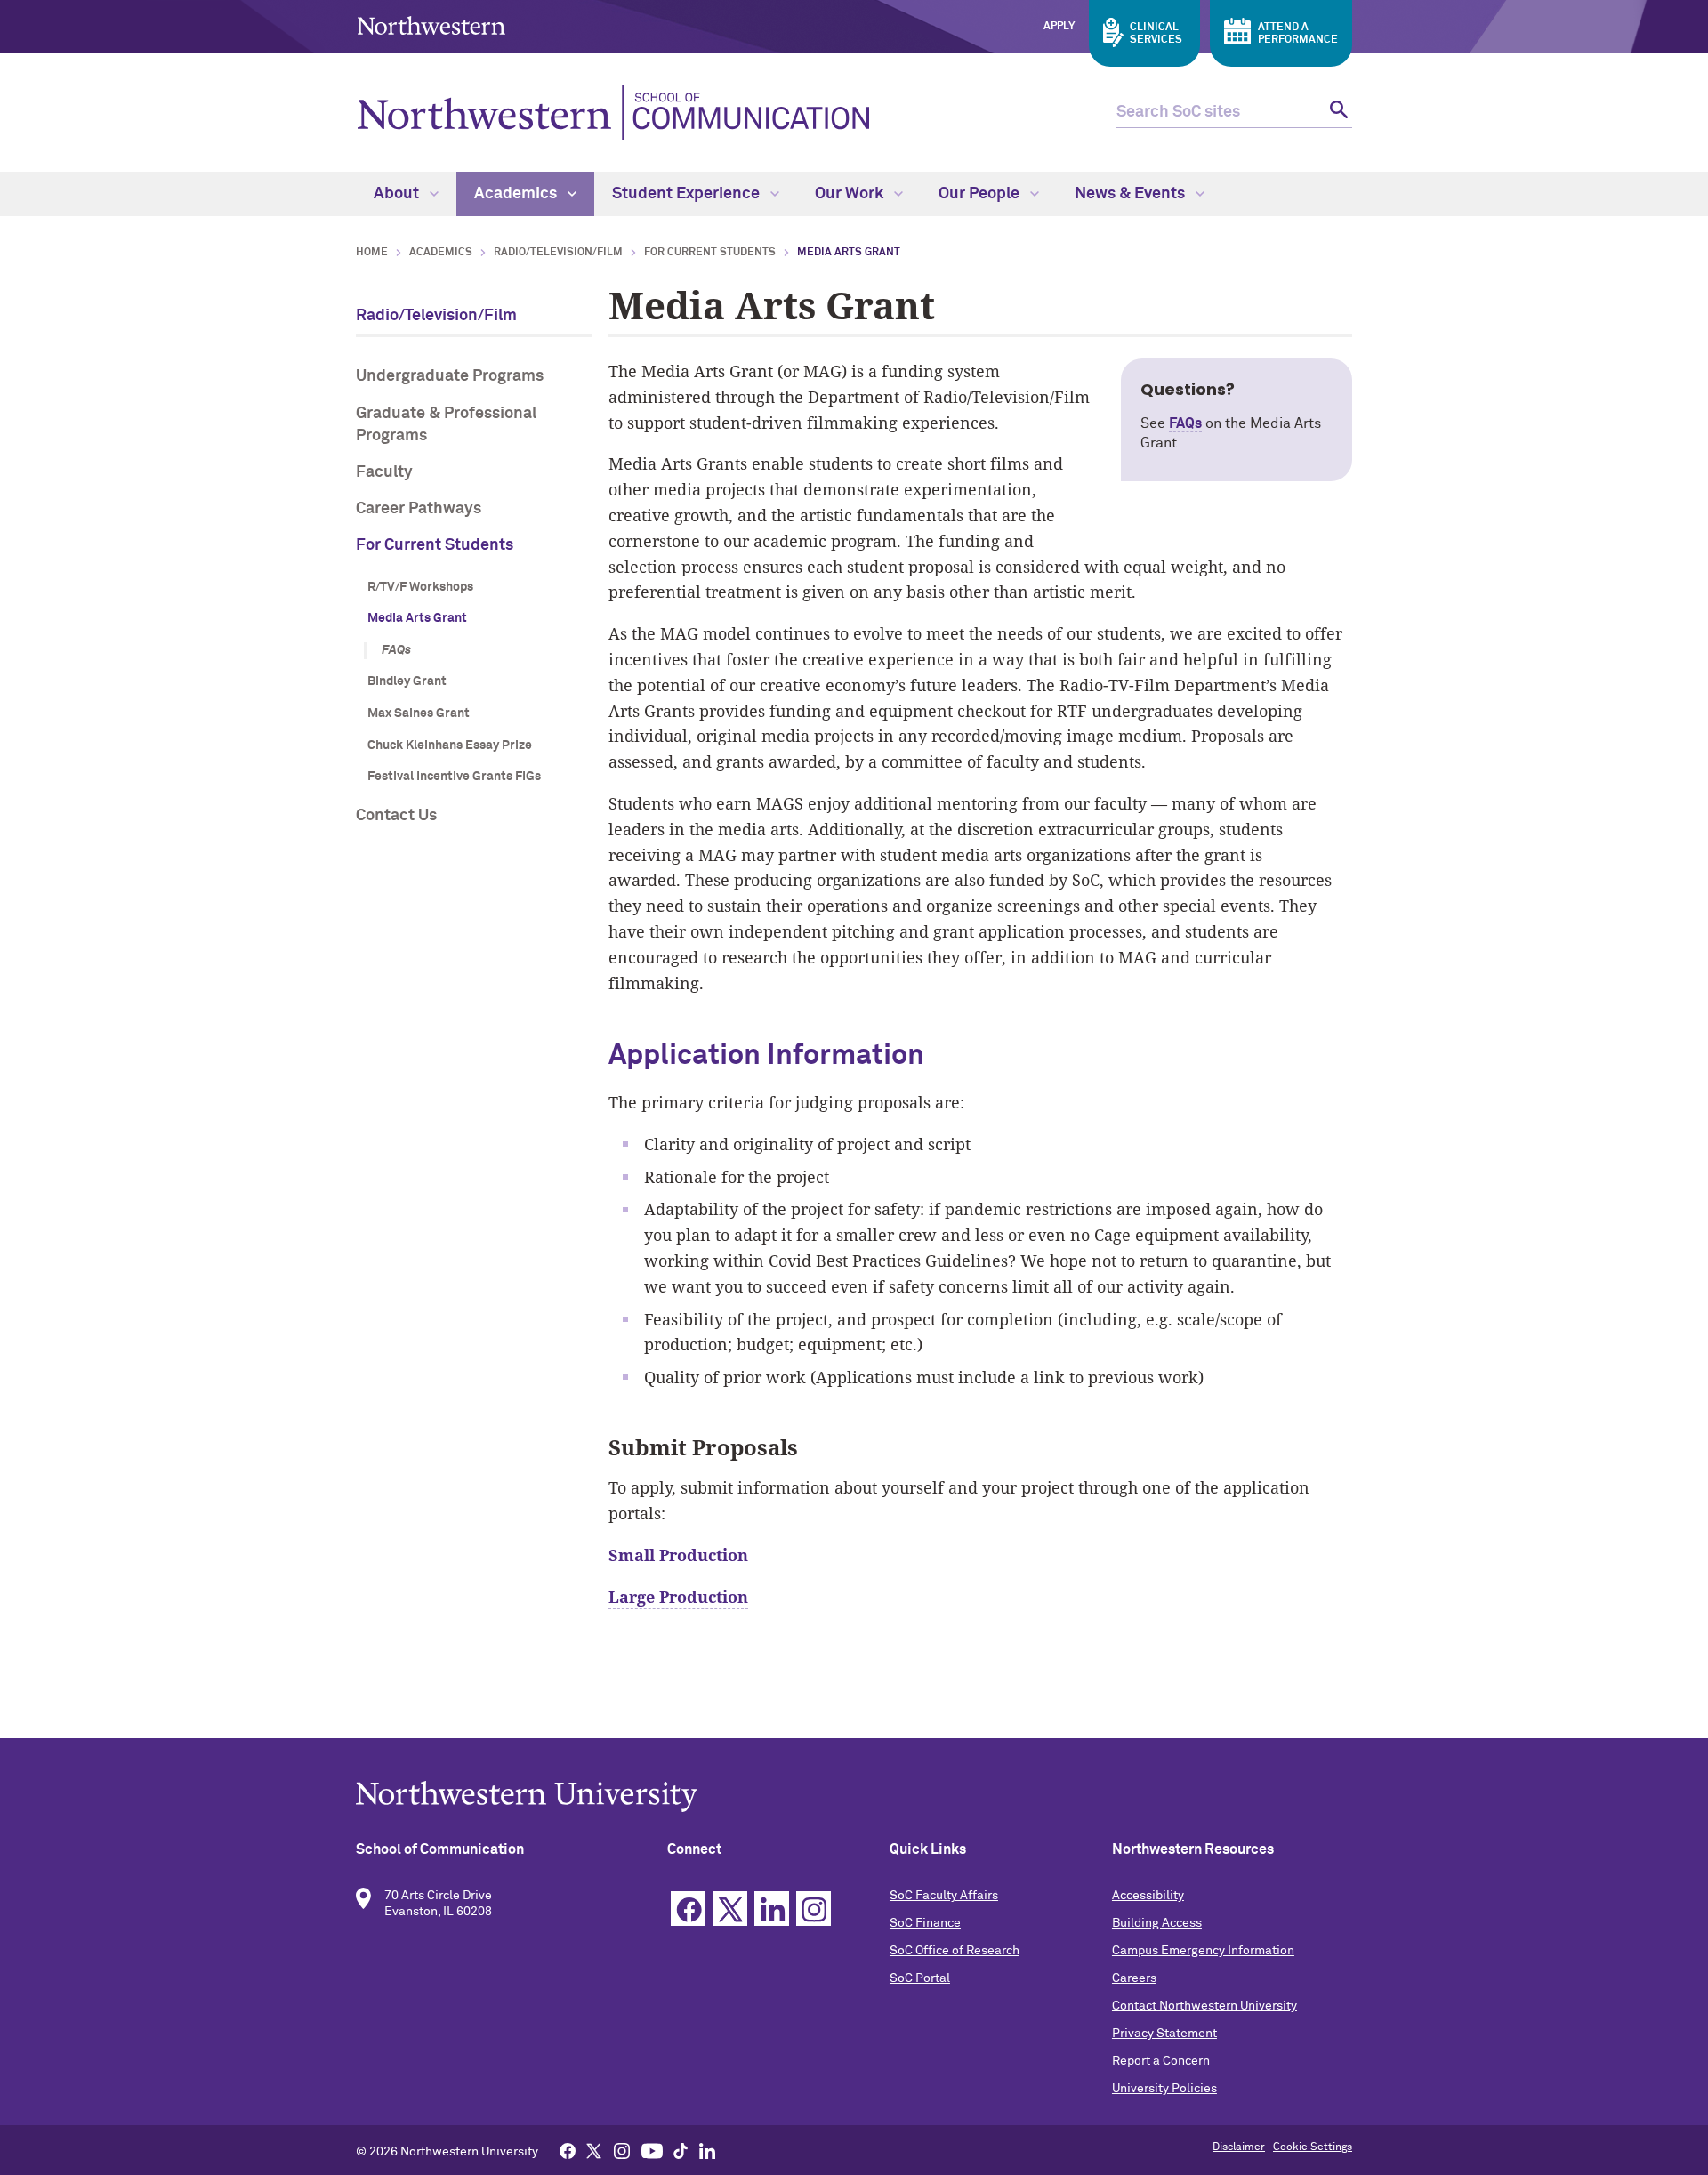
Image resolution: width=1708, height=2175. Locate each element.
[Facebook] (568, 2150)
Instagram (814, 1909)
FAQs (396, 650)
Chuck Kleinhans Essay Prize (450, 745)
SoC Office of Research (955, 1951)
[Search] (1337, 113)
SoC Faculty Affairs (944, 1896)
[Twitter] (594, 2150)
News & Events (1132, 194)
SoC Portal (920, 1978)
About (398, 194)
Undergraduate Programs (450, 376)
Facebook (688, 1909)
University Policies (1164, 2089)
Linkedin (772, 1909)
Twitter (730, 1909)
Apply (1059, 27)
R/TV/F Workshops (420, 587)
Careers (1134, 1978)
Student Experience (688, 194)
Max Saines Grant (419, 713)
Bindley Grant (407, 681)
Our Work (851, 194)
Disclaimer (1239, 2147)
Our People (981, 194)
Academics (517, 194)
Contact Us (396, 816)
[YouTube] (652, 2150)
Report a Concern (1161, 2061)
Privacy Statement (1164, 2034)
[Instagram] (622, 2150)
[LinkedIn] (707, 2150)
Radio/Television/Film (558, 253)
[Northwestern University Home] (431, 25)
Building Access (1157, 1923)
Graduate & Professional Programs (446, 425)
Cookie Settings (1313, 2147)
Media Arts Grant (417, 618)
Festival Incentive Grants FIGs (454, 777)
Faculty (384, 472)
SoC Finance (925, 1923)
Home (372, 253)
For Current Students (710, 253)
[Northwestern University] (854, 1796)
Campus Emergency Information (1203, 1951)
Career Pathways (419, 509)
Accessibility (1148, 1896)
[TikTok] (681, 2150)
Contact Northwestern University (1204, 2006)
